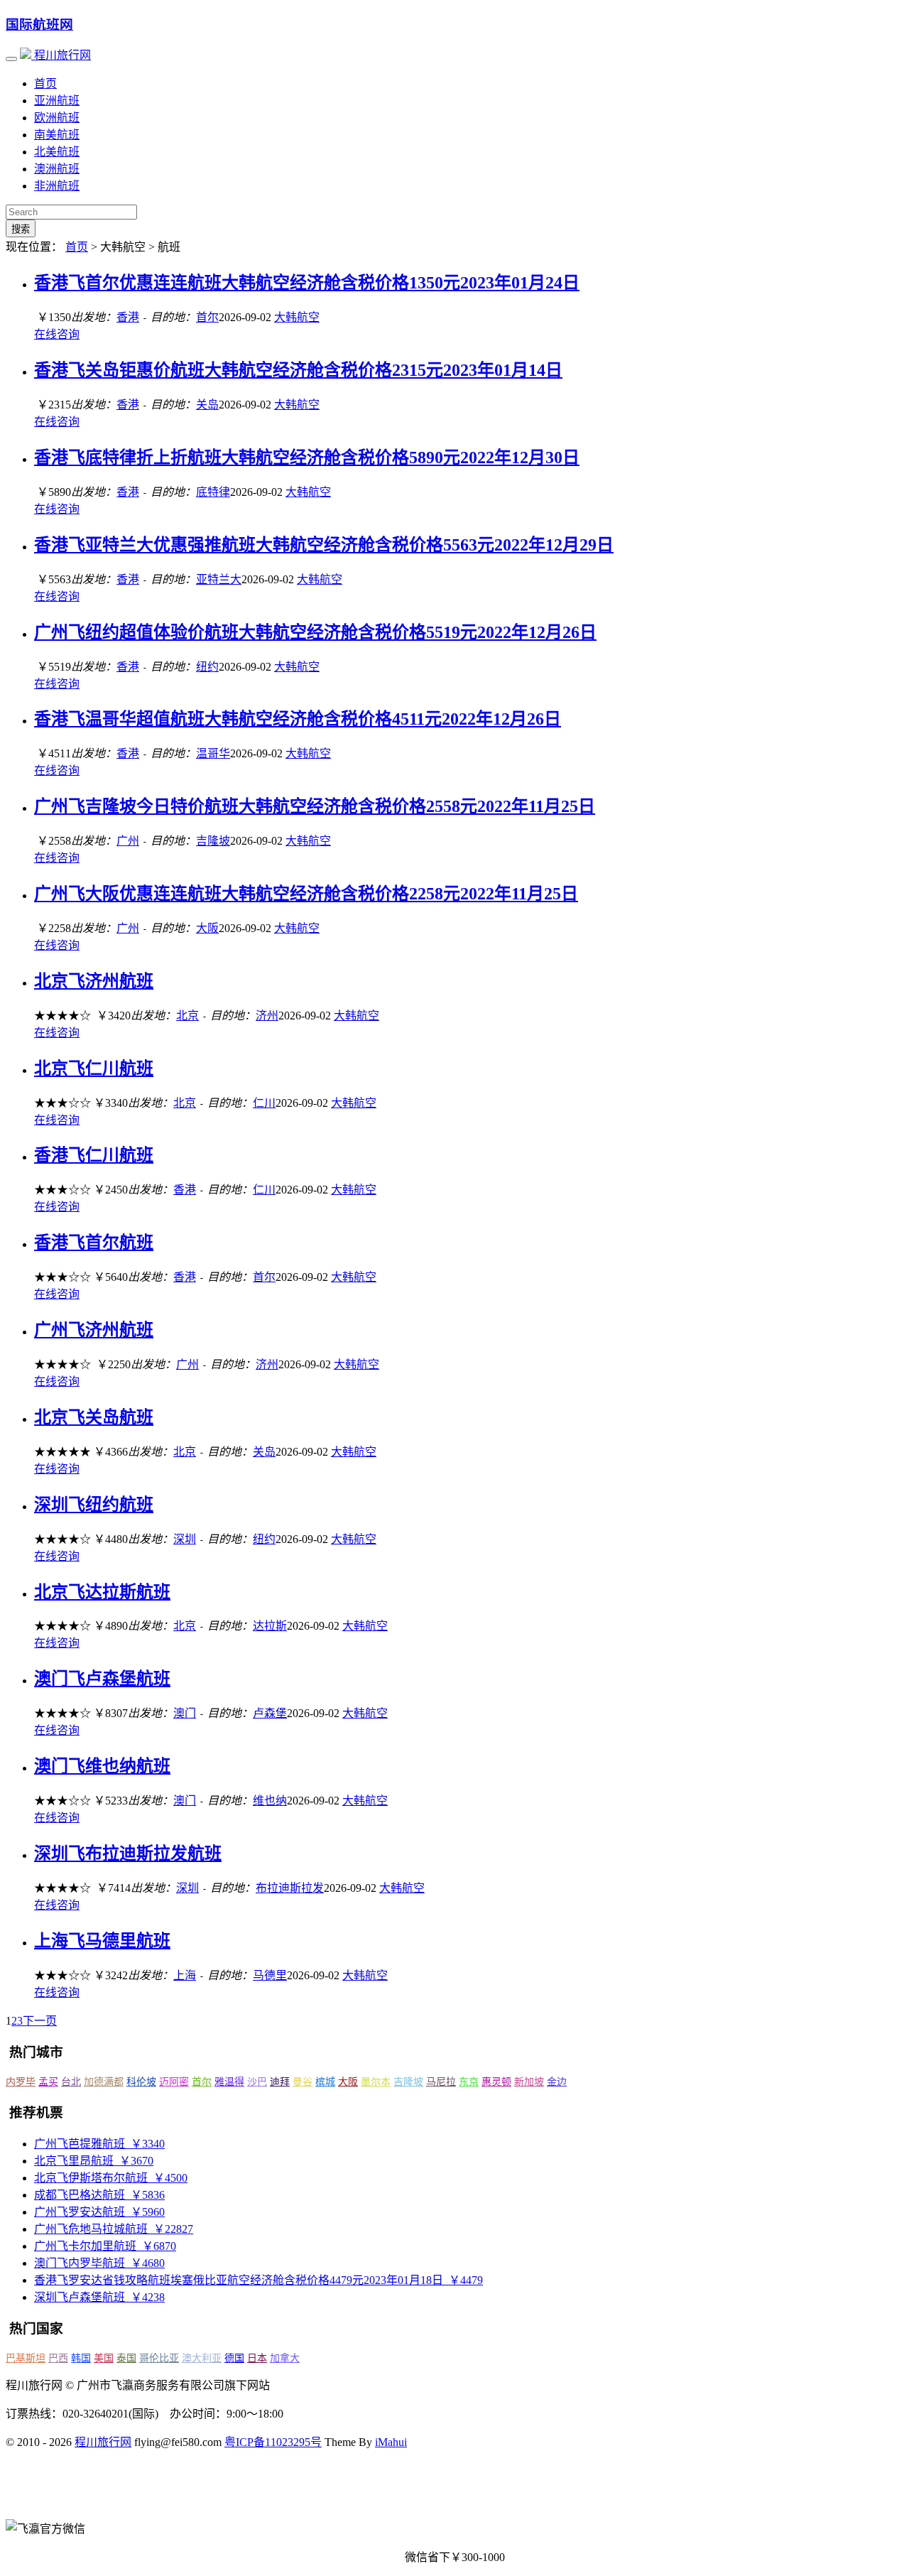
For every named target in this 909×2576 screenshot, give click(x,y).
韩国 (81, 2358)
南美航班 (57, 135)
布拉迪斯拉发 (290, 1888)
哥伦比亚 (159, 2358)
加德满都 (104, 2082)
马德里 (270, 1975)
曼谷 (303, 2082)
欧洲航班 (57, 118)
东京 (469, 2082)
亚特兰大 (219, 579)
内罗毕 (21, 2082)
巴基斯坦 (26, 2358)
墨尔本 (376, 2082)
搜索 (21, 229)
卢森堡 (270, 1713)
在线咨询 (57, 334)
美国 (104, 2358)
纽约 (207, 667)
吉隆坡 (213, 841)
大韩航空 (297, 317)
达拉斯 (270, 1626)
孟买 (48, 2082)
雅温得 (229, 2082)
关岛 (207, 405)
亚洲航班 (57, 101)
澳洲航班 (57, 169)
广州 (128, 841)
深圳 (185, 1539)
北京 (187, 1016)
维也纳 (270, 1801)
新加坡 (529, 2082)
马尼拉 (441, 2082)
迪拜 (280, 2082)
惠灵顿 (496, 2082)
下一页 (40, 2021)
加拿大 (285, 2358)
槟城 (325, 2082)
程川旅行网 (61, 55)
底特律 (213, 492)
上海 (185, 1975)
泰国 (126, 2358)
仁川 (264, 1103)
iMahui (391, 2442)
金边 (557, 2082)
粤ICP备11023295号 (273, 2442)
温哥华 (213, 753)
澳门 (185, 1713)
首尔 (207, 317)
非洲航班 (57, 186)
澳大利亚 (202, 2358)
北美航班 (57, 152)
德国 (234, 2358)
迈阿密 (174, 2082)
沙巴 (257, 2082)
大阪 (207, 928)
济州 (267, 1016)
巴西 (58, 2358)
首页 (45, 83)
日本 (257, 2358)
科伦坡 (141, 2082)
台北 (71, 2082)
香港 (128, 317)
